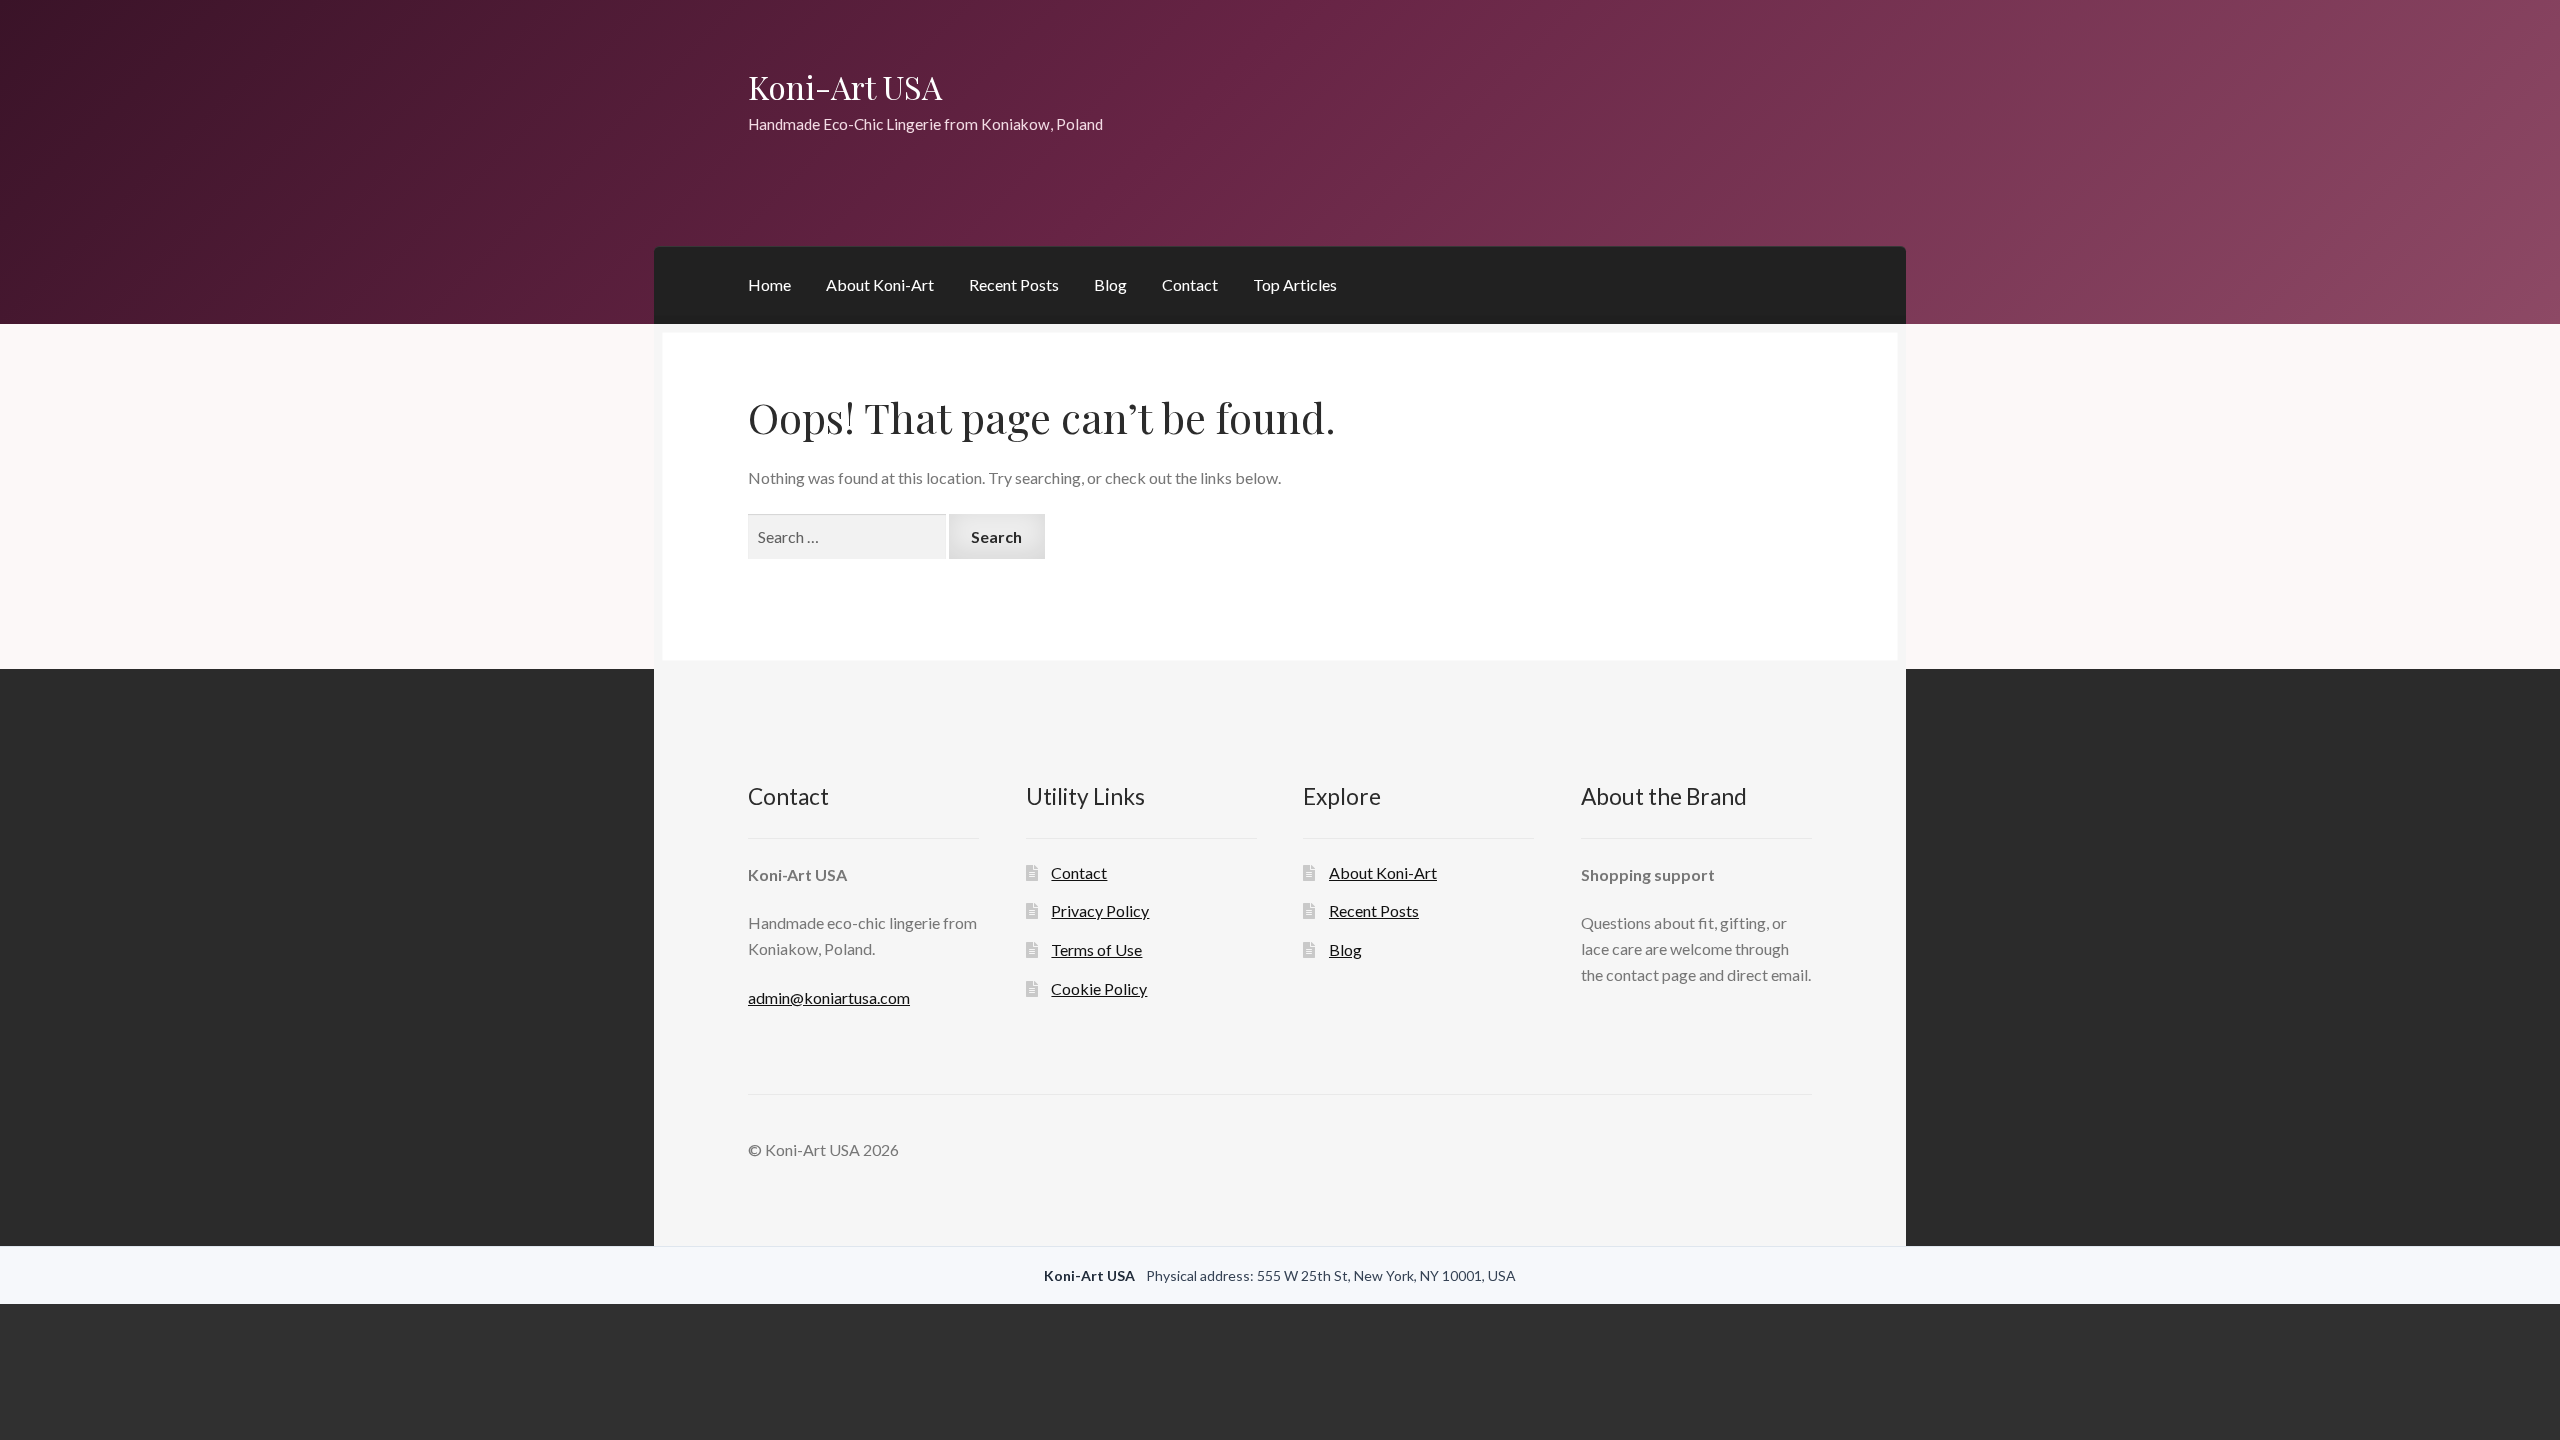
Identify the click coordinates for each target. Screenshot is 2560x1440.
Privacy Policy (1100, 910)
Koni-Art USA (845, 86)
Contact (1190, 284)
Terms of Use (1096, 949)
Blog (1110, 284)
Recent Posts (1014, 284)
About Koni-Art (880, 284)
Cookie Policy (1099, 988)
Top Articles (1295, 284)
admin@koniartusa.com (829, 997)
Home (769, 284)
